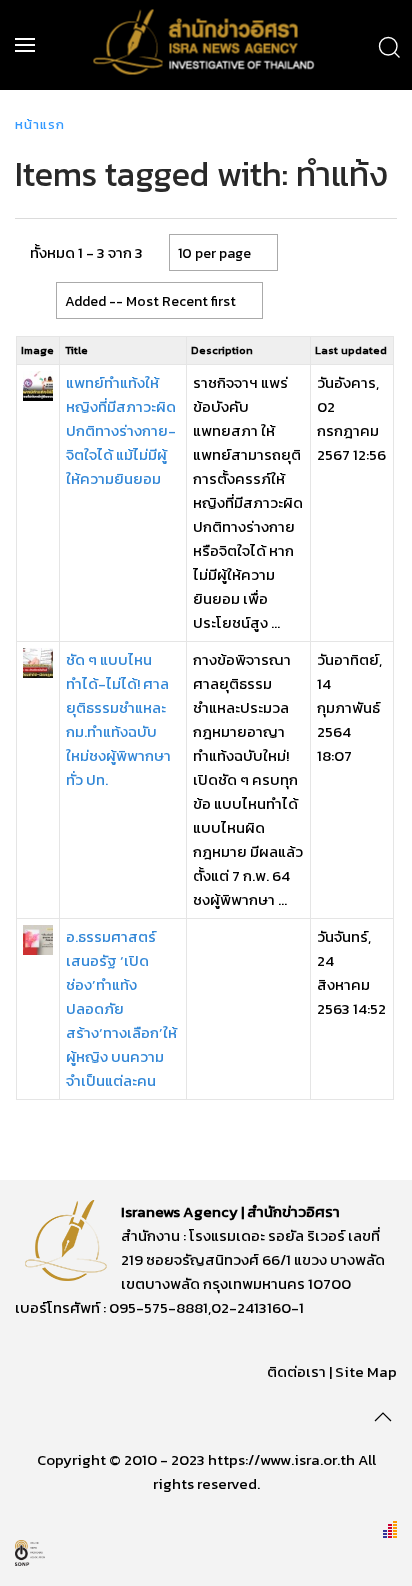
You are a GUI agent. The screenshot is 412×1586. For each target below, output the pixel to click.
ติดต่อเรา (296, 1371)
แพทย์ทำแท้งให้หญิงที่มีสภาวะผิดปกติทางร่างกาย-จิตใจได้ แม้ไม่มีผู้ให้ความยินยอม (121, 430)
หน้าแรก (40, 124)
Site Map (366, 1371)
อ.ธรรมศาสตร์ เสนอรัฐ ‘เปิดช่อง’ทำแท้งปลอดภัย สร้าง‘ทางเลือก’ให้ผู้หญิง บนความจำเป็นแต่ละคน (121, 1008)
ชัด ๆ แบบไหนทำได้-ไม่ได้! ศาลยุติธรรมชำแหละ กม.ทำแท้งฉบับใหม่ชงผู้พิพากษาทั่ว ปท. (118, 719)
